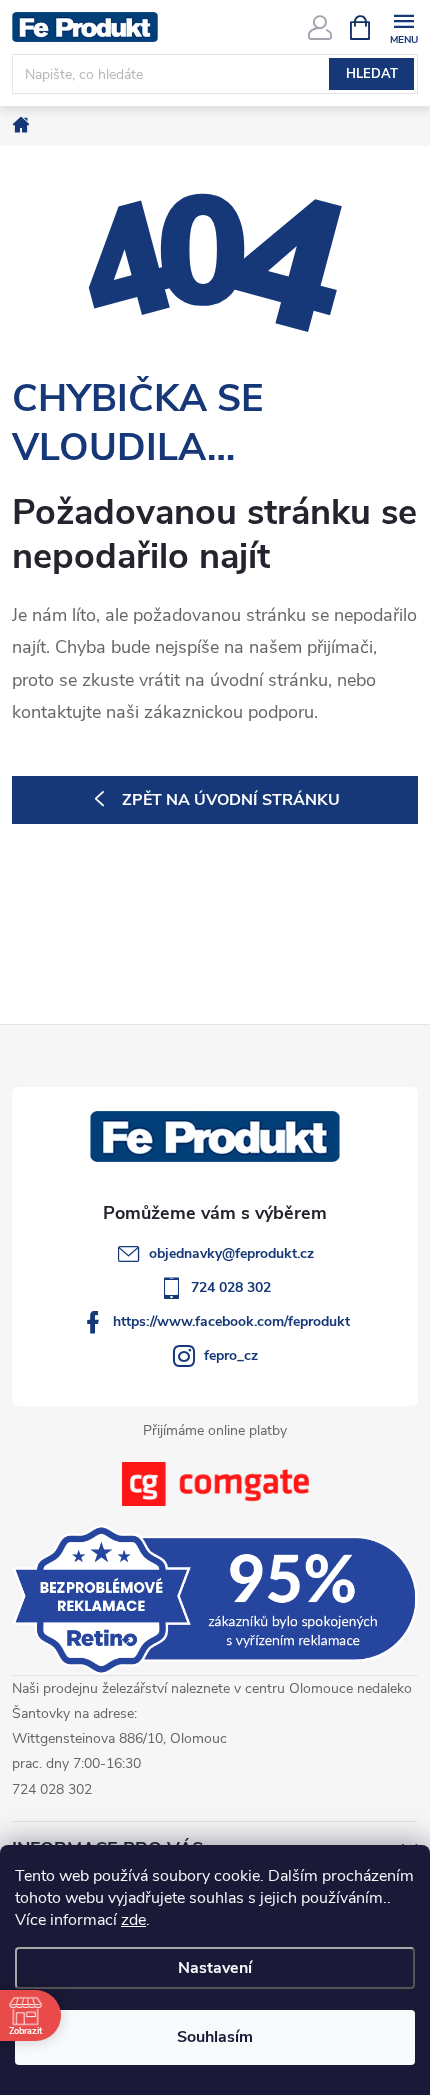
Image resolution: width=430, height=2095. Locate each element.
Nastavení (215, 1968)
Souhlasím (215, 2037)
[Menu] (403, 26)
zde (133, 1920)
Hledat (372, 74)
